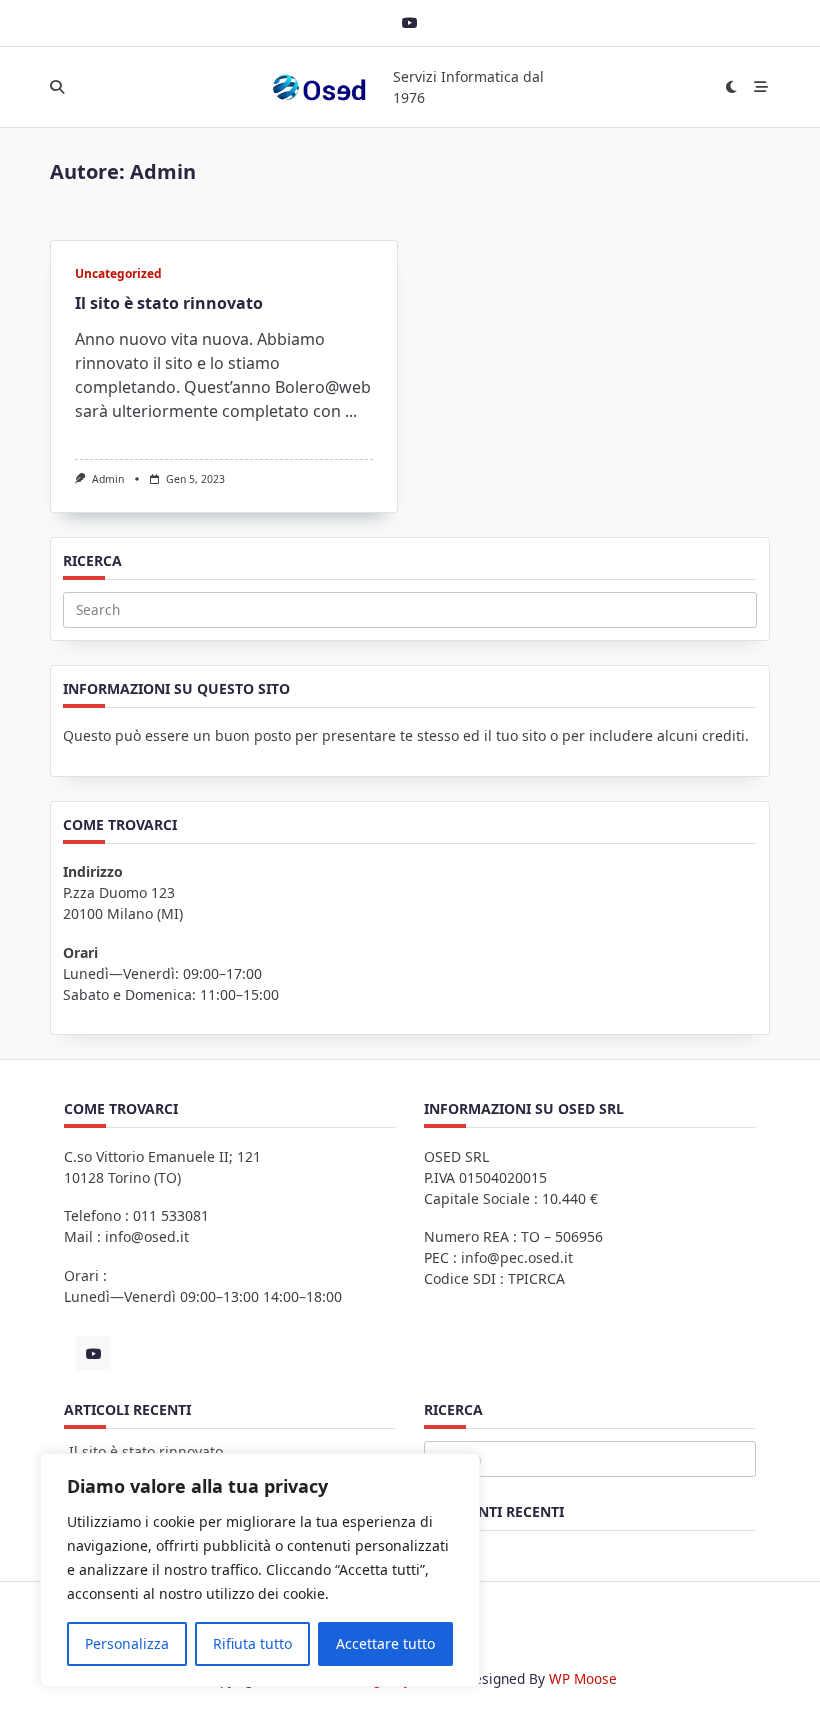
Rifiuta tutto (252, 1643)
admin (108, 479)
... (351, 411)
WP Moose (583, 1678)
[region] (260, 1570)
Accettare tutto (385, 1643)
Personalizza (127, 1643)
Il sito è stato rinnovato (169, 303)
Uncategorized (118, 273)
